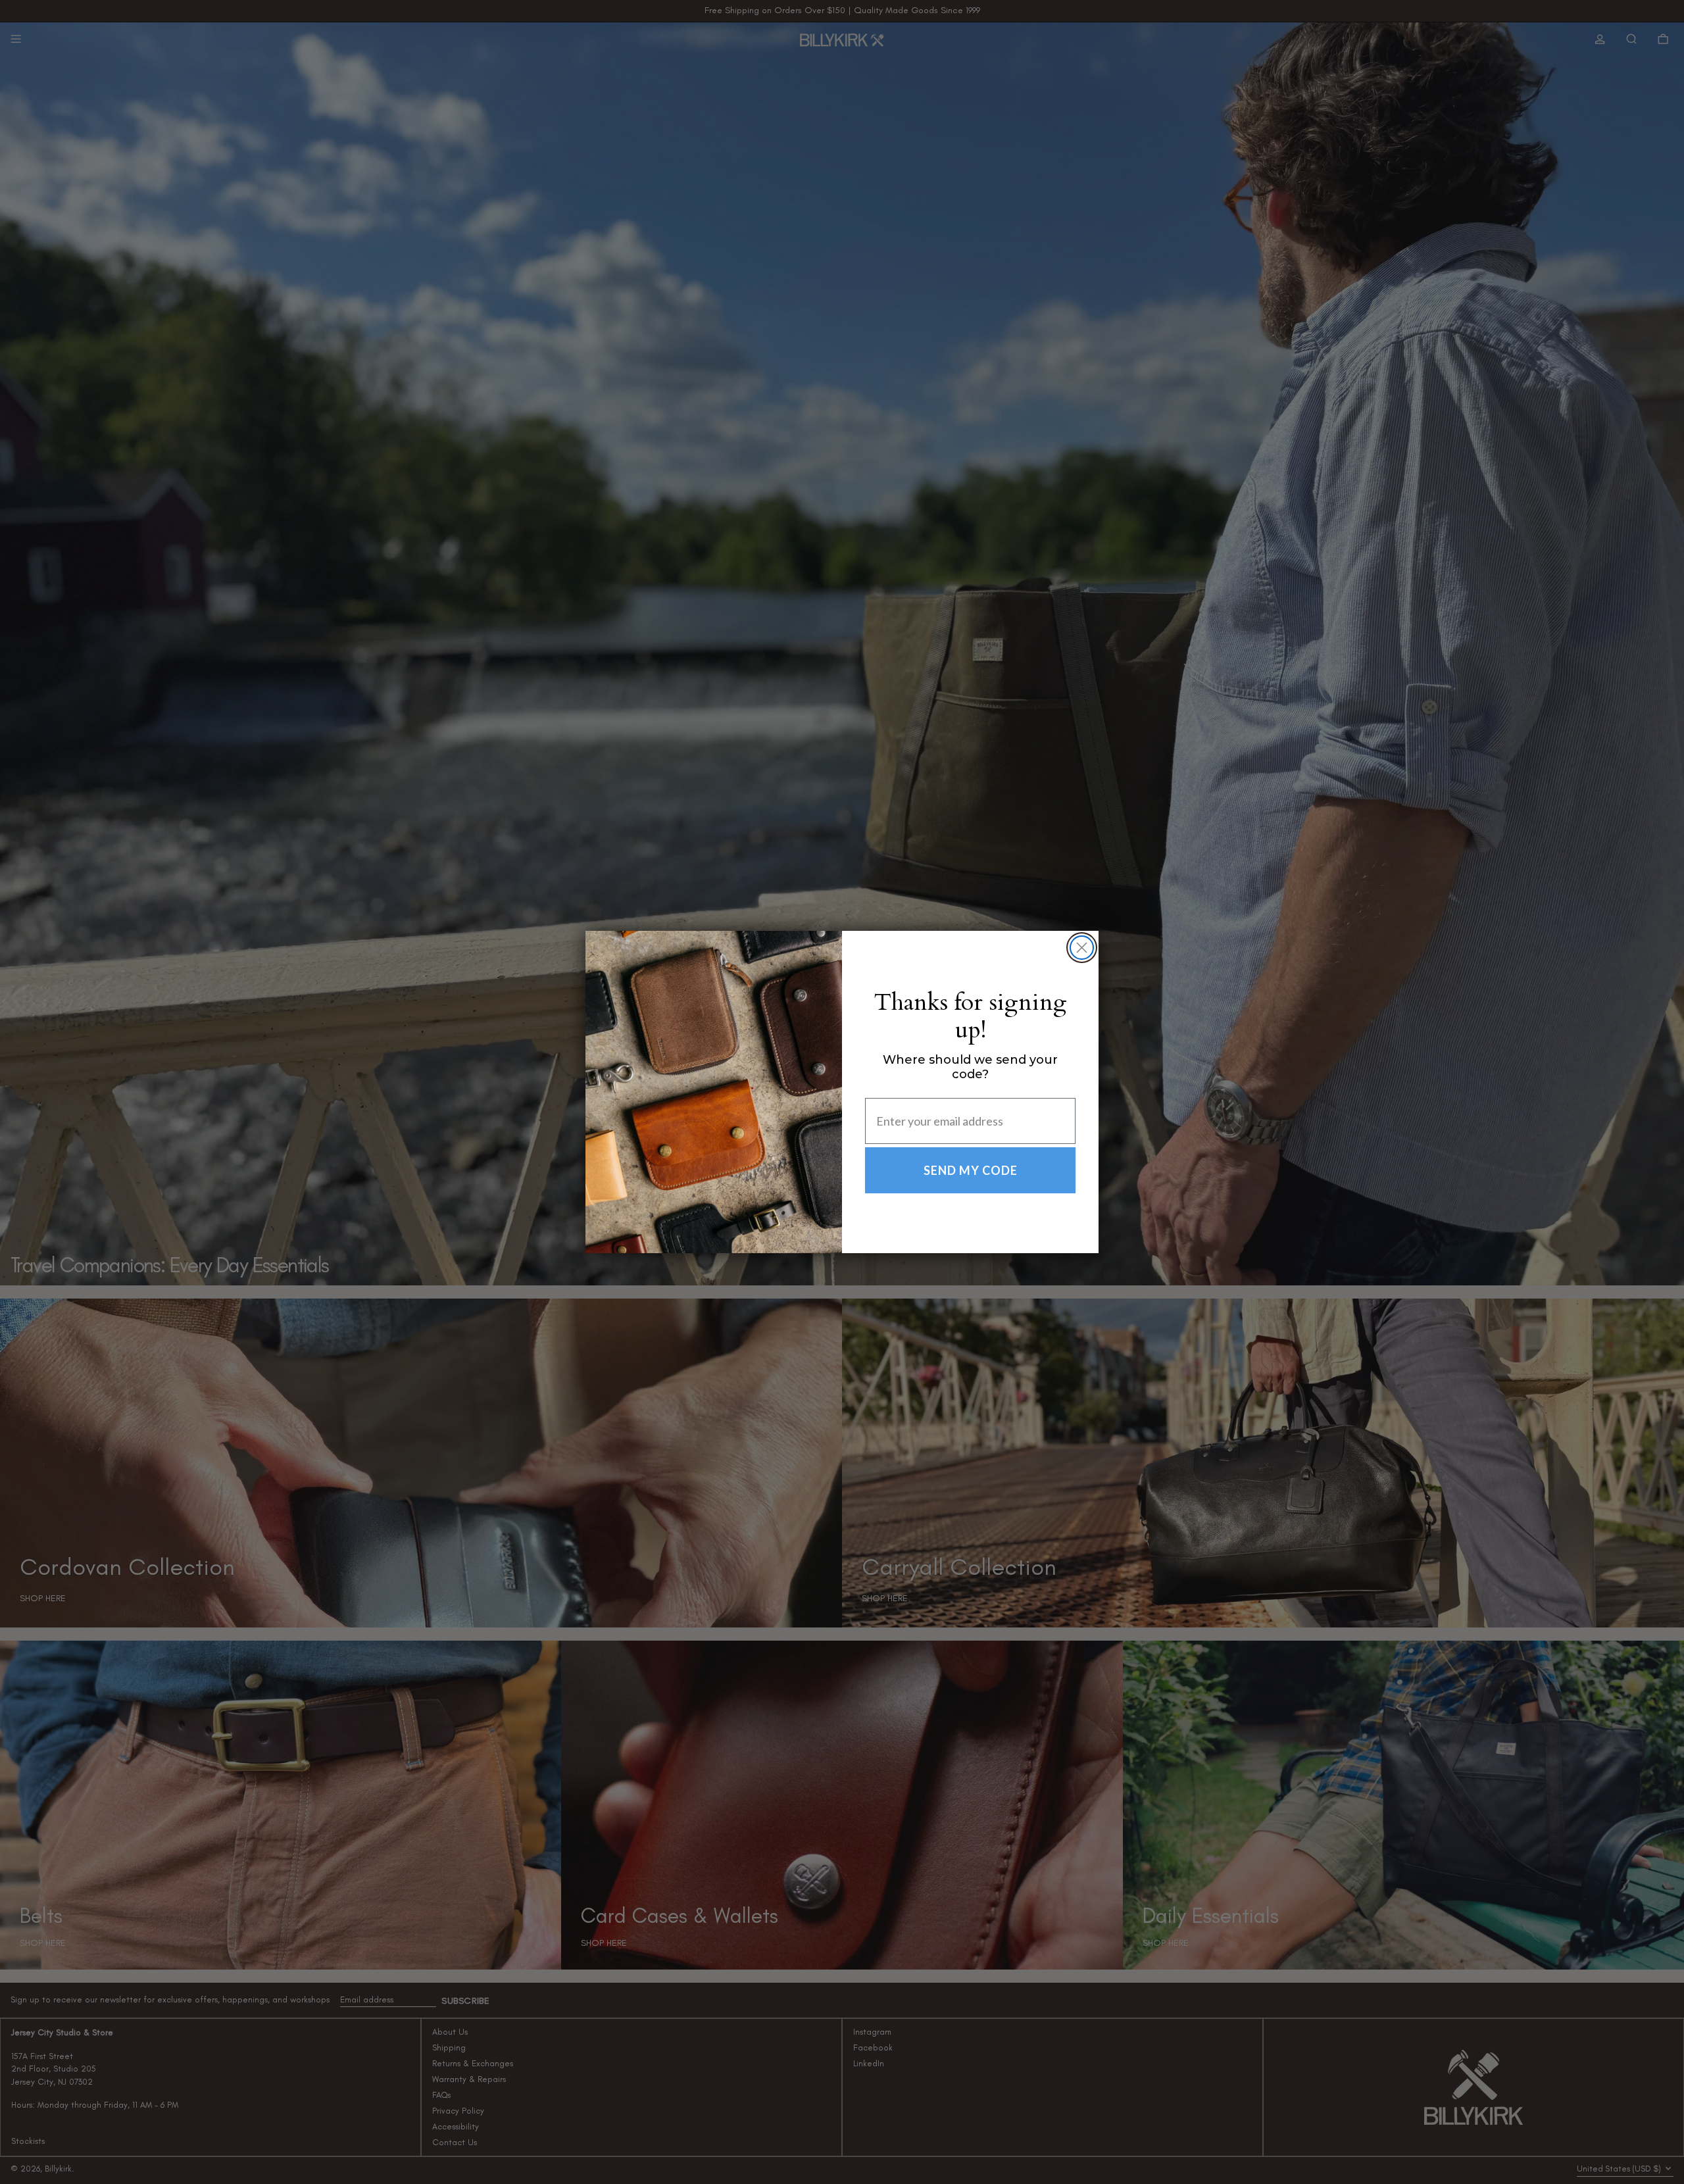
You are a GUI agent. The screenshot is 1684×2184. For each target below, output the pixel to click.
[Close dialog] (1082, 948)
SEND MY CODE (971, 1170)
